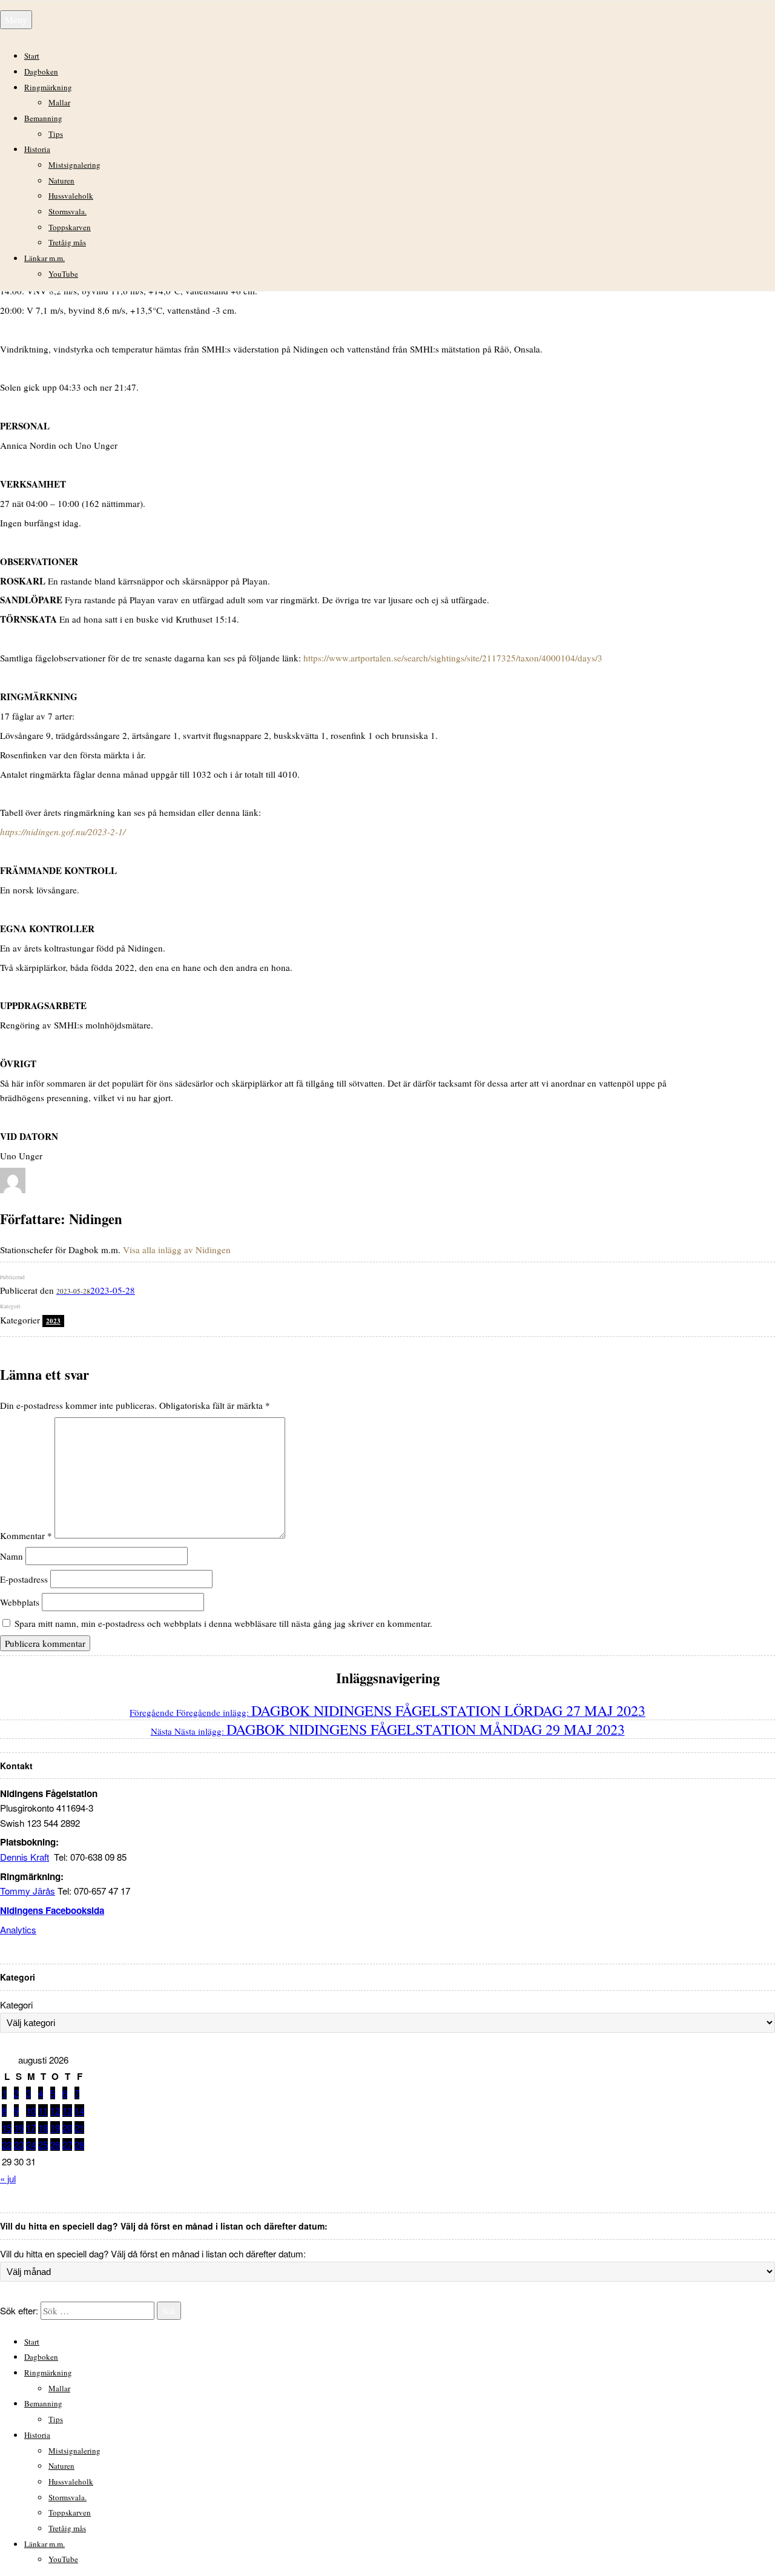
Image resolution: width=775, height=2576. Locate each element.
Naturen (61, 180)
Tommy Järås (28, 1891)
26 (55, 2144)
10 (31, 2111)
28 (79, 2144)
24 (31, 2144)
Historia (37, 149)
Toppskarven (70, 227)
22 (7, 2144)
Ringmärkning (48, 87)
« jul (8, 2178)
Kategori (16, 2005)
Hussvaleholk (71, 196)
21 (79, 2127)
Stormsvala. (68, 211)
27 (67, 2144)
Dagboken (41, 71)
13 (67, 2111)
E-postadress (24, 1579)
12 (55, 2111)
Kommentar (26, 1535)
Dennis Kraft (25, 1857)
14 (79, 2111)
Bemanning (43, 118)
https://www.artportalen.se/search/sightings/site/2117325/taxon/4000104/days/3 (453, 658)
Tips (56, 134)
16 (19, 2127)
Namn (12, 1556)
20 (67, 2127)
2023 (53, 1321)
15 (7, 2127)
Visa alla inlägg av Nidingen (177, 1250)
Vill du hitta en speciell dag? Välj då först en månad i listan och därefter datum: (153, 2253)
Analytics (18, 1929)
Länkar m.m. (45, 258)
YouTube (63, 274)
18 (43, 2127)
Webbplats (20, 1602)
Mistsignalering (74, 165)
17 (31, 2127)
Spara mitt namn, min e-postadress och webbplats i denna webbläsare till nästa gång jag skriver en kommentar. (223, 1623)
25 (43, 2144)
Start (32, 56)
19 (55, 2127)
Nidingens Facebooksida (52, 1910)
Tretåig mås (67, 242)
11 (43, 2111)
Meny (16, 19)
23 (19, 2144)
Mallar (59, 102)
